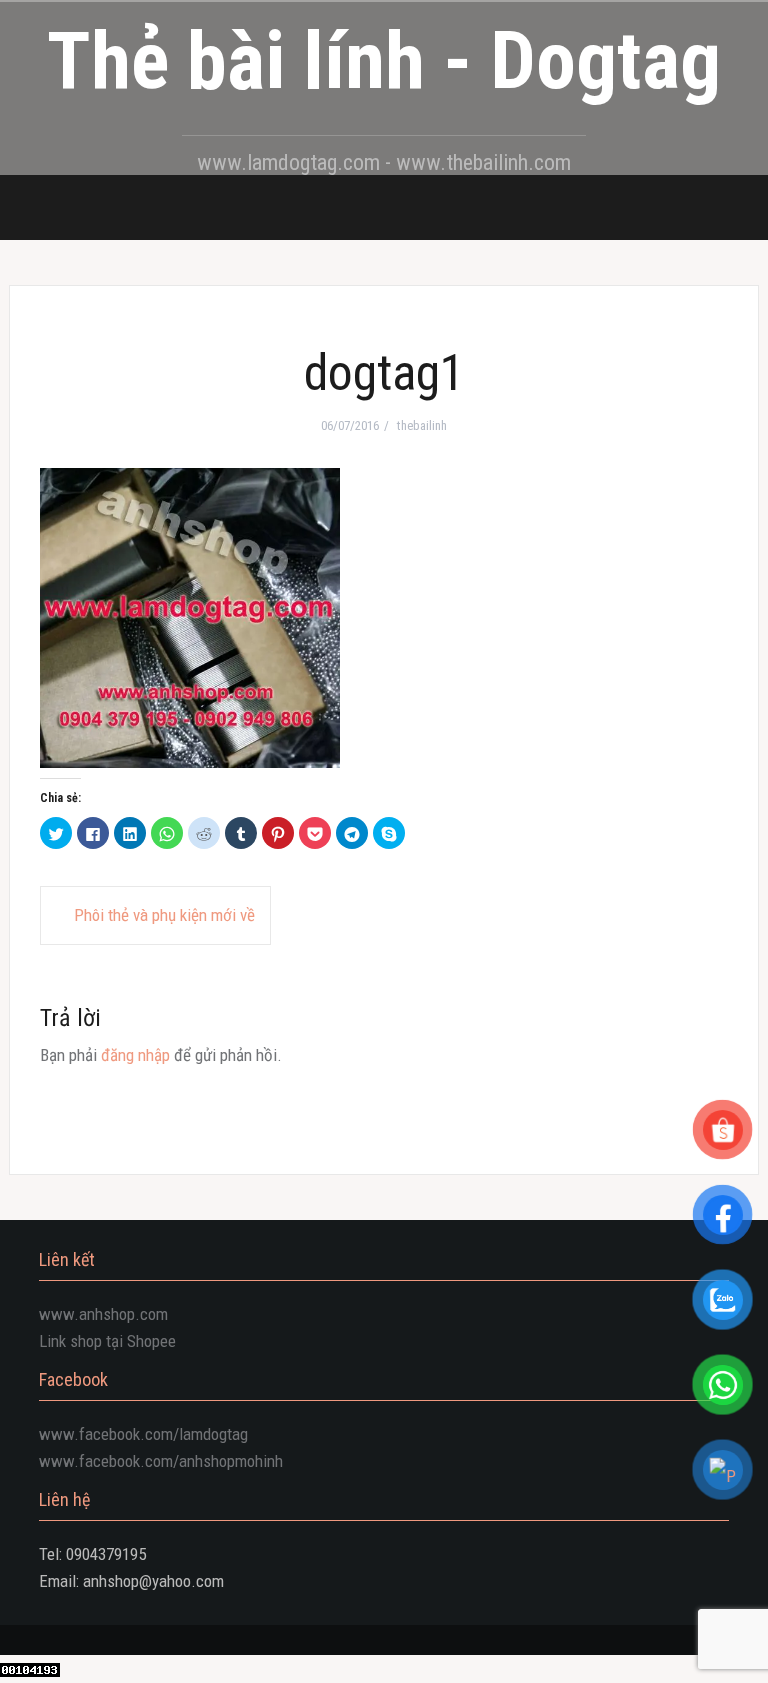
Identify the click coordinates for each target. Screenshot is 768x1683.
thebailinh (422, 425)
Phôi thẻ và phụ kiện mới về (164, 915)
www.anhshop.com (103, 1314)
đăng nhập (135, 1055)
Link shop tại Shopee (107, 1341)
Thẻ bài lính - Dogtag (384, 61)
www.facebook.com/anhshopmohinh (161, 1461)
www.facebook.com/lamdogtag (143, 1434)
